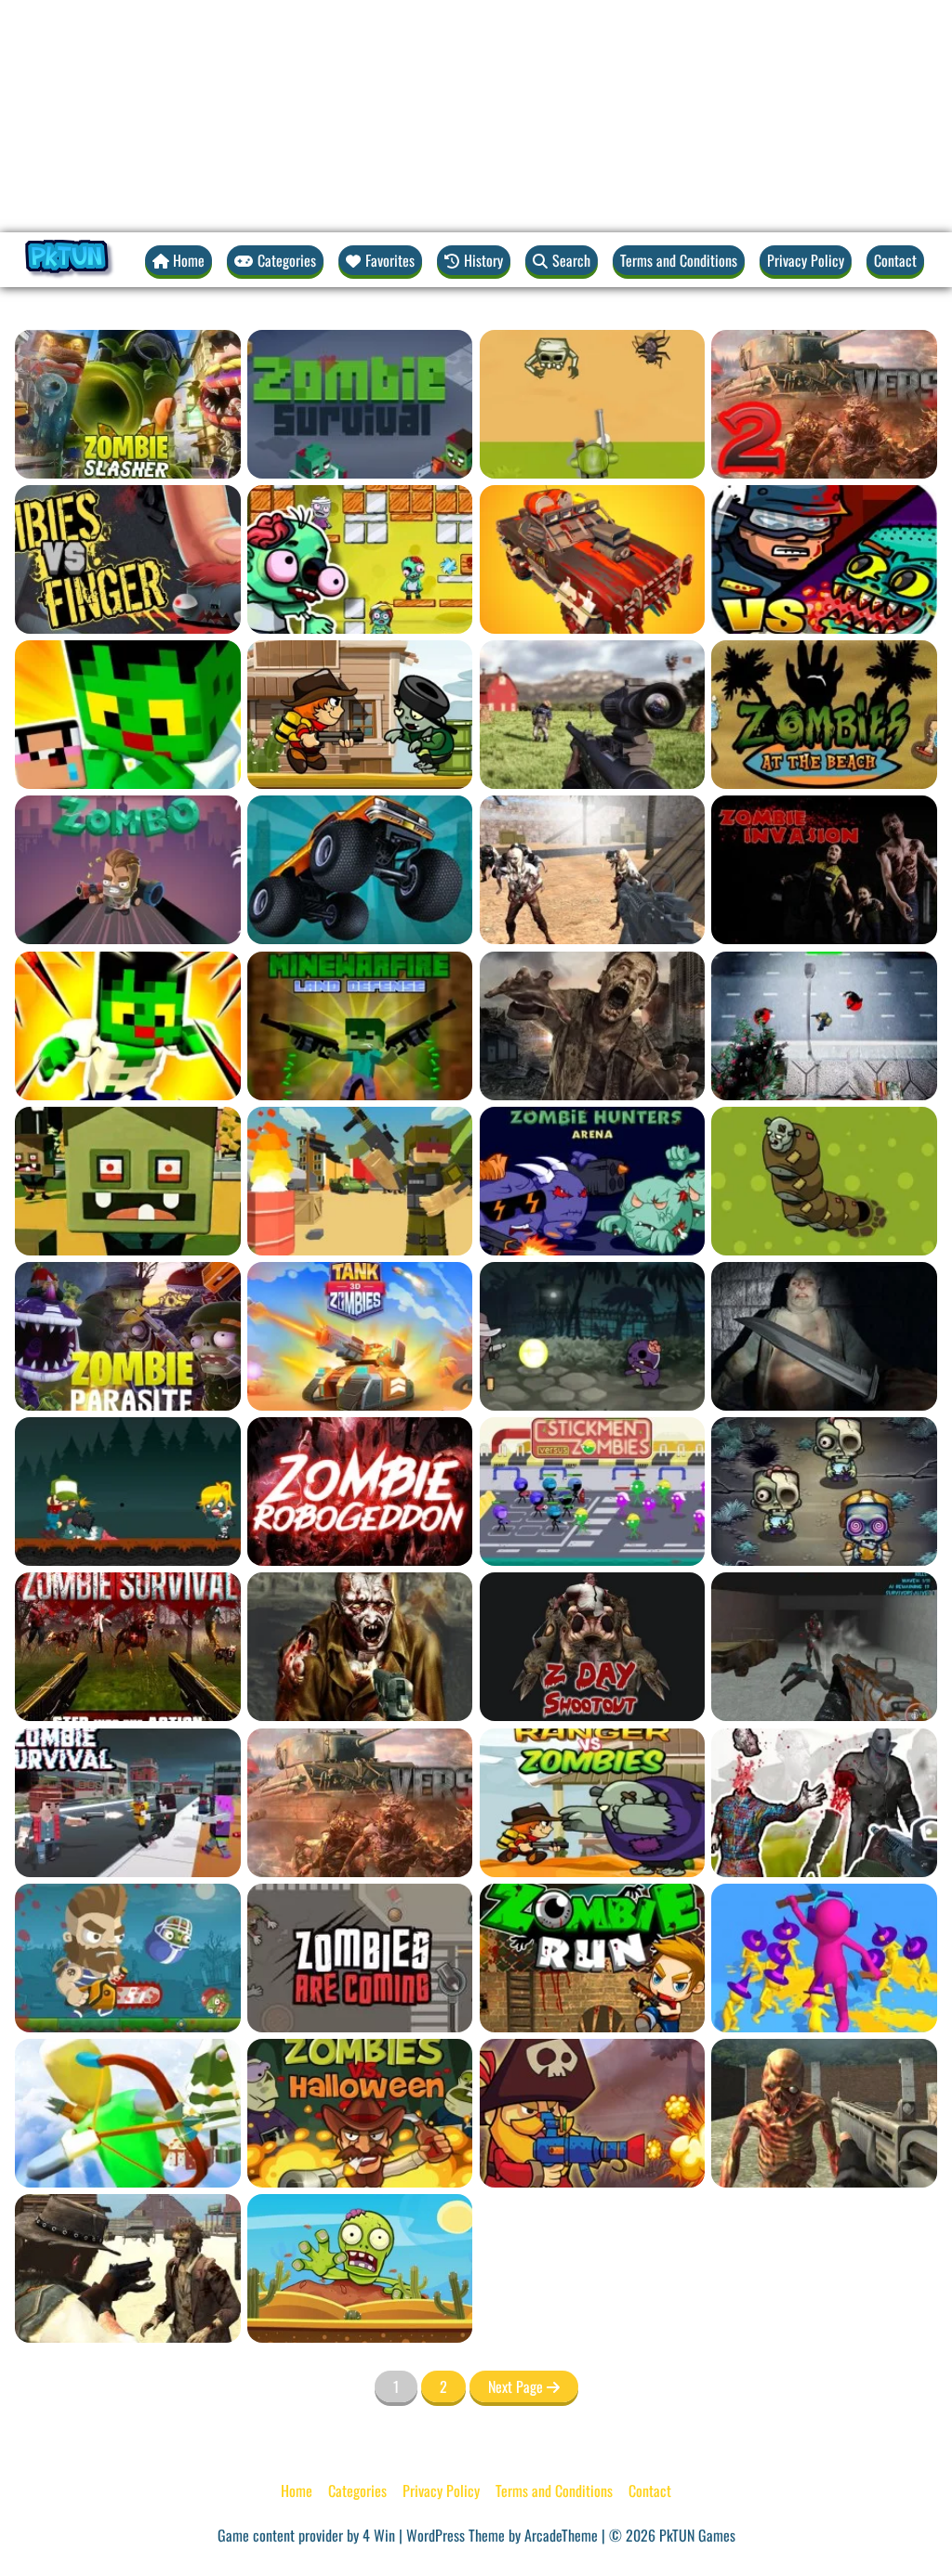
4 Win (379, 2535)
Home (297, 2491)
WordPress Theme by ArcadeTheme (502, 2535)
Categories (357, 2491)
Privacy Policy (806, 260)
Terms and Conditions (679, 260)
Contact (895, 260)
